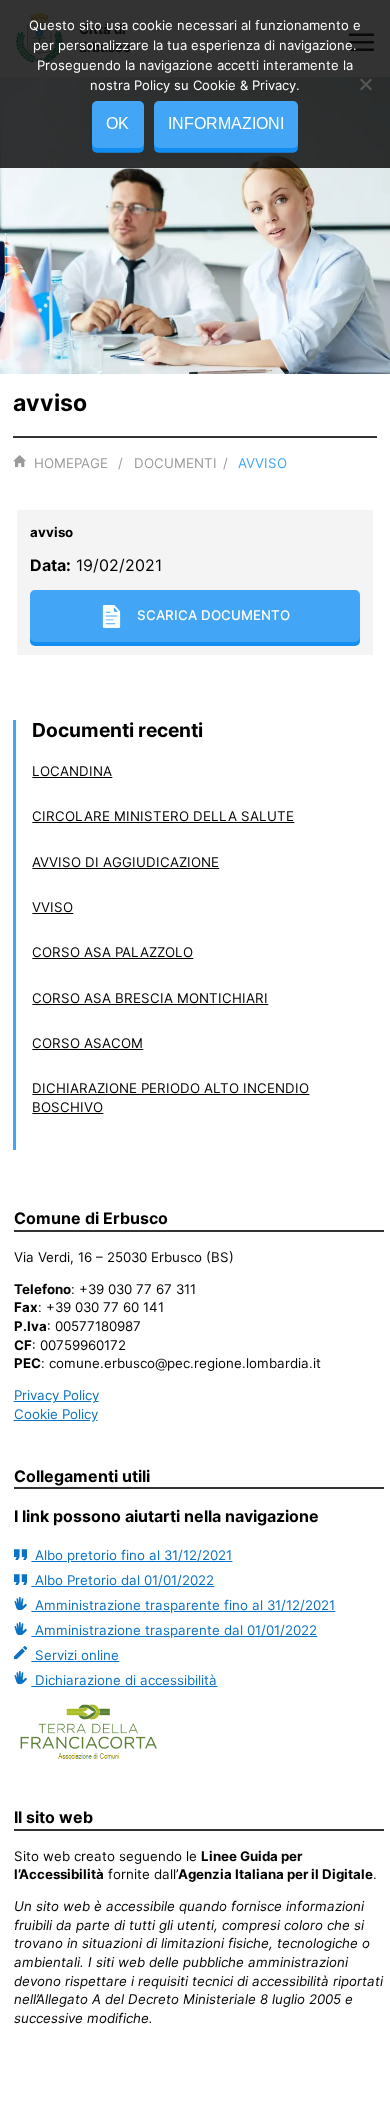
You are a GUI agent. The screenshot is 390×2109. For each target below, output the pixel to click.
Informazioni (226, 123)
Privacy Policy (56, 1395)
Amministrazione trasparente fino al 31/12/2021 (183, 1605)
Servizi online (75, 1655)
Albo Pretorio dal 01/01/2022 (122, 1580)
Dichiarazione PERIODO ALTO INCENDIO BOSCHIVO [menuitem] (170, 1097)
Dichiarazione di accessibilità (124, 1680)
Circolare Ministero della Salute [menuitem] (163, 816)
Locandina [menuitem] (72, 771)
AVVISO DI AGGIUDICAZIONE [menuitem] (125, 862)
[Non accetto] (365, 84)
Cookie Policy (56, 1414)
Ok (117, 123)
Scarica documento (213, 615)
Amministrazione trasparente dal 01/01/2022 (174, 1630)
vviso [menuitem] (52, 907)
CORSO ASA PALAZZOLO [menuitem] (112, 952)
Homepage (70, 463)
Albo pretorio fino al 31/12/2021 (131, 1555)
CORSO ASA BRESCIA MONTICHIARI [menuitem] (150, 998)
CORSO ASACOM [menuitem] (87, 1043)
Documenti (175, 463)
